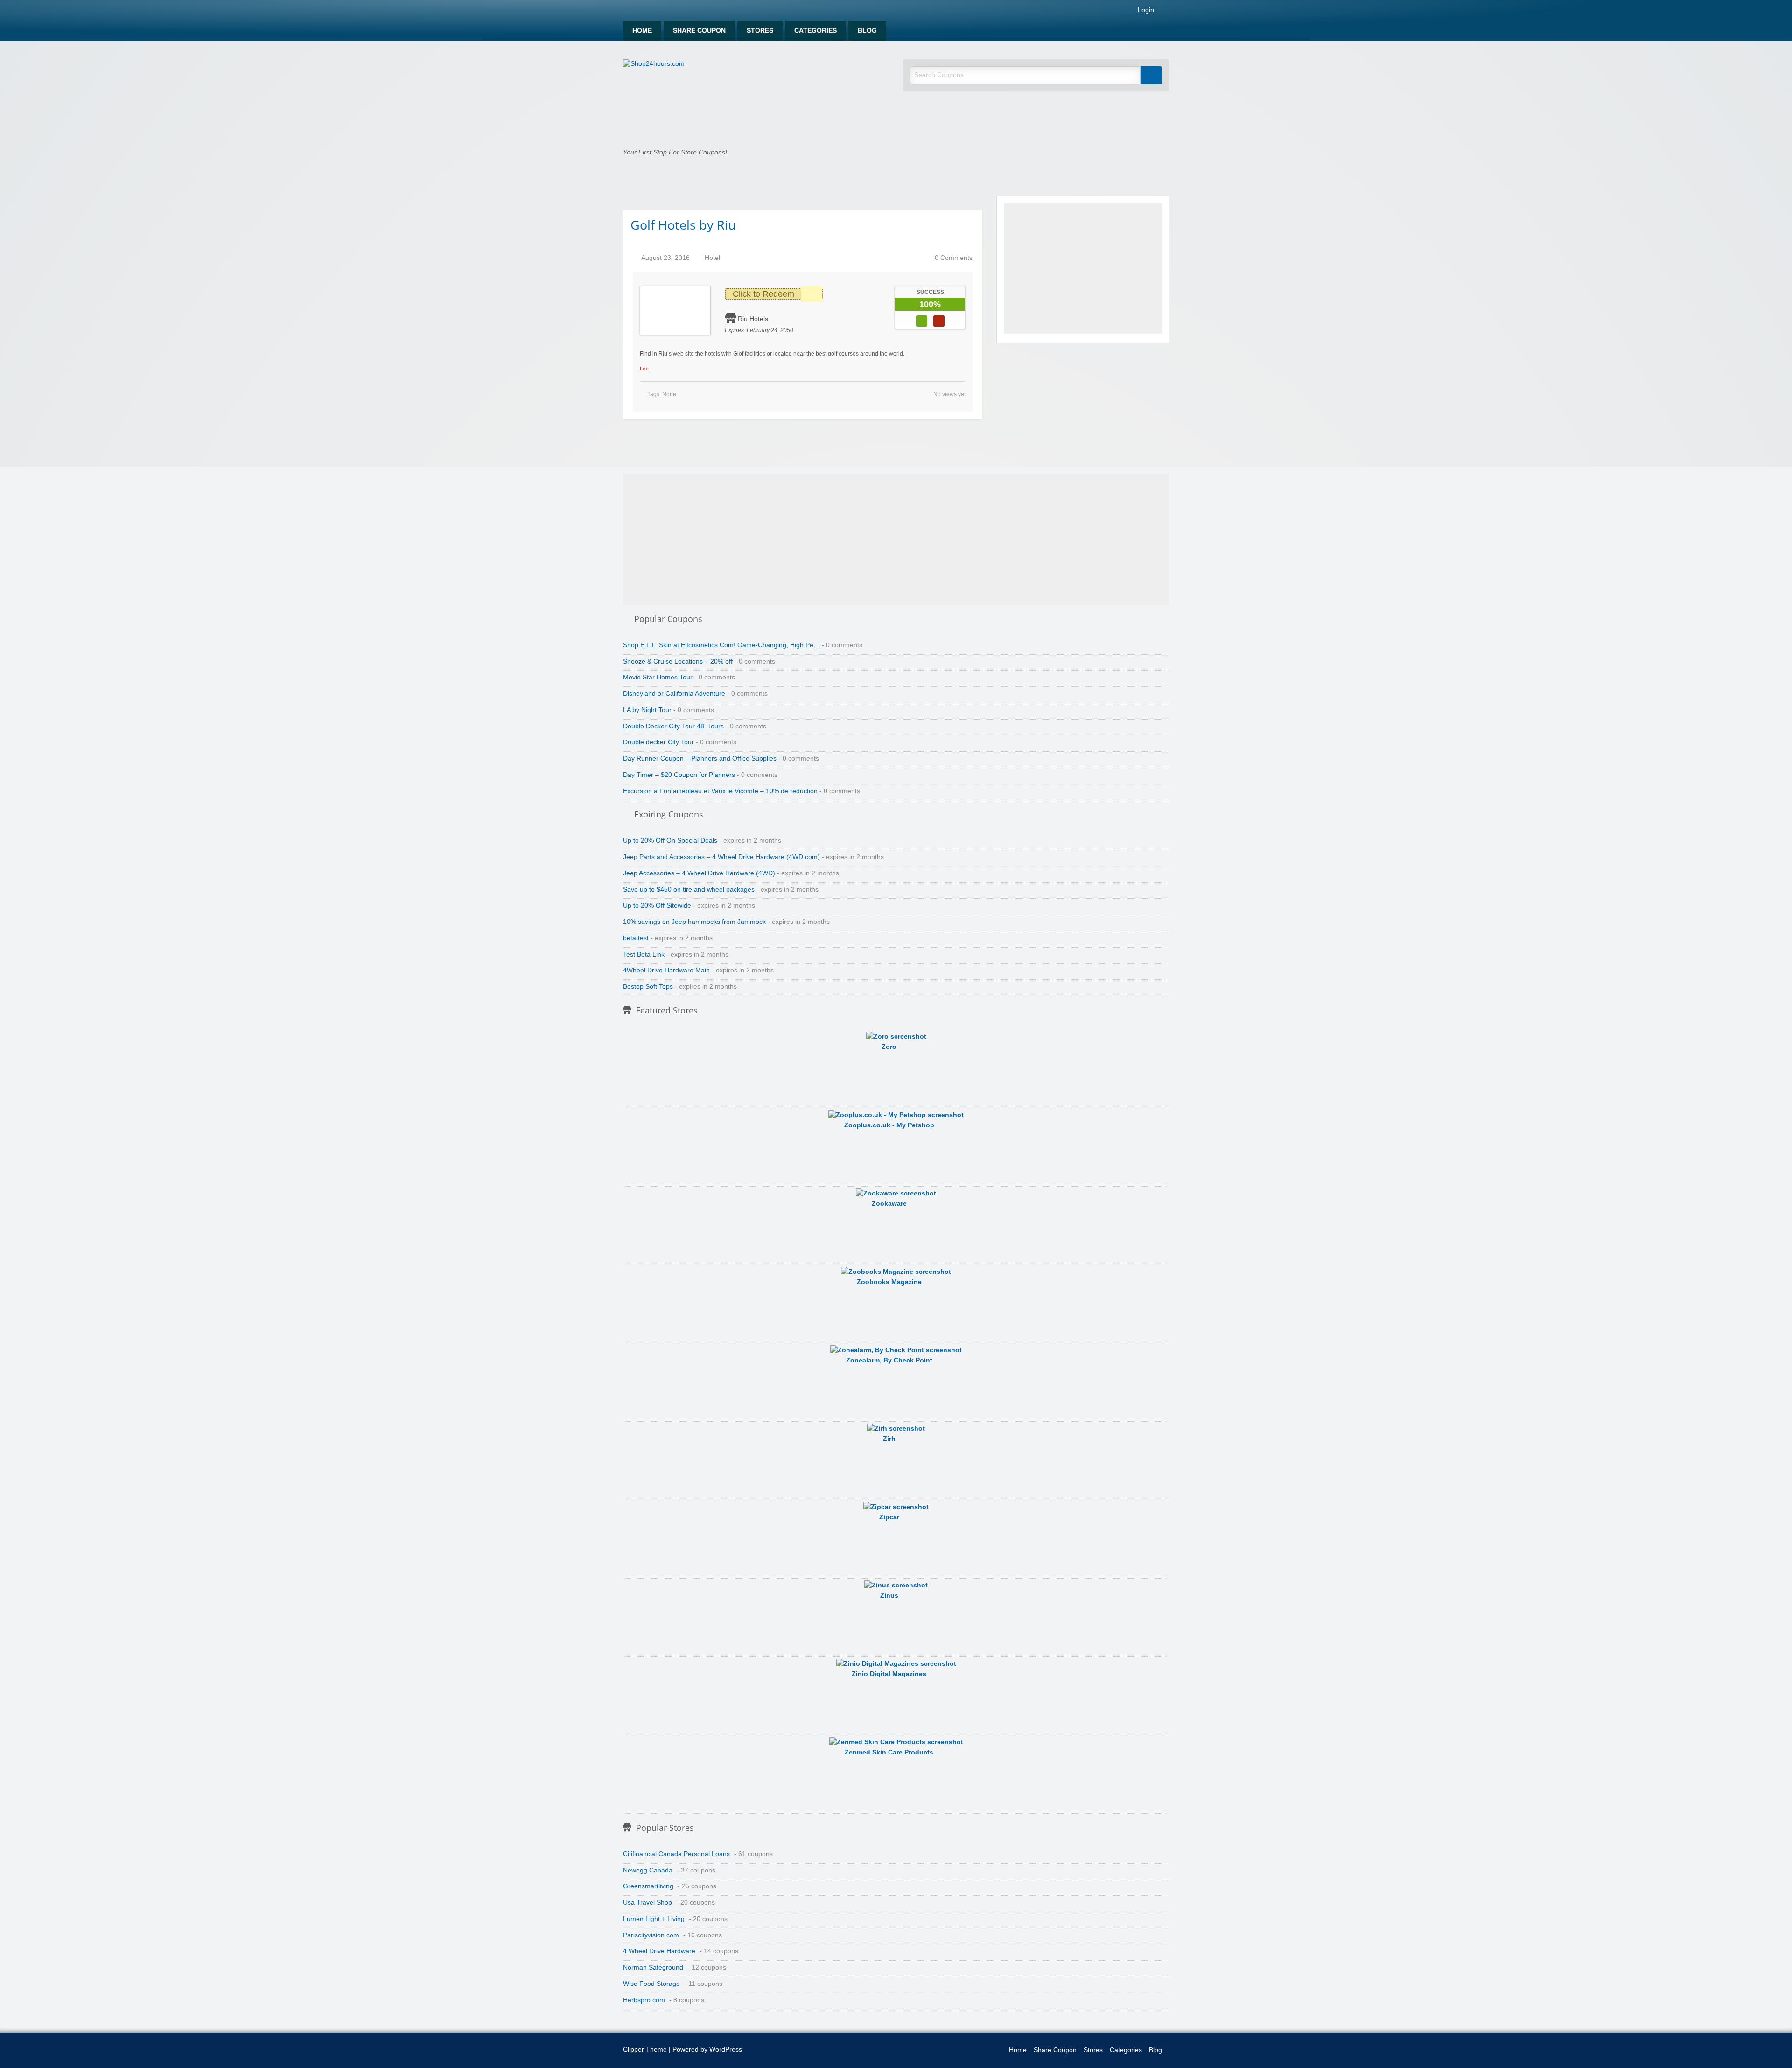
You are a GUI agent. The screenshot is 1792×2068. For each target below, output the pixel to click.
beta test (636, 938)
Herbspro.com (644, 2000)
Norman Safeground (653, 1967)
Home (642, 31)
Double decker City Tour (658, 742)
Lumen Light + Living (654, 1919)
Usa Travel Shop (647, 1903)
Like (644, 368)
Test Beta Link (644, 954)
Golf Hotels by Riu (683, 225)
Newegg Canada (648, 1870)
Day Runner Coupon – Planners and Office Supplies (700, 758)
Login (1145, 10)
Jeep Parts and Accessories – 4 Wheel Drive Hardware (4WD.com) (721, 857)
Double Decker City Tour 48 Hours (673, 726)
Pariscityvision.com (651, 1935)
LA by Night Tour (647, 710)
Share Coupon (699, 31)
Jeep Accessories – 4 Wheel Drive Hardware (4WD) (699, 873)
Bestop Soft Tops (648, 987)
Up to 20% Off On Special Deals (670, 841)
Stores (760, 31)
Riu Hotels (753, 319)
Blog (867, 31)
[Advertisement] (1083, 268)
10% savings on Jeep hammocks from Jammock (694, 922)
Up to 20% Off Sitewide (657, 905)
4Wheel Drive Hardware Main (666, 970)
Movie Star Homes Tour (658, 677)
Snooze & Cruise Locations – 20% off (678, 661)
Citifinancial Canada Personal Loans (676, 1854)
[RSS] (1166, 12)
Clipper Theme (645, 2050)
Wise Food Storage (651, 1984)
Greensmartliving (648, 1886)
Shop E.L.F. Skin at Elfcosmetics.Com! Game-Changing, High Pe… (721, 645)
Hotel (712, 258)
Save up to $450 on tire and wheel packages (689, 890)
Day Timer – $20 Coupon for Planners (679, 775)
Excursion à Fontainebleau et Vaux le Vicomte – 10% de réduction (720, 791)
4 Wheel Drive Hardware (659, 1951)
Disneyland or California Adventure (674, 694)
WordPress (726, 2050)
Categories (815, 31)
